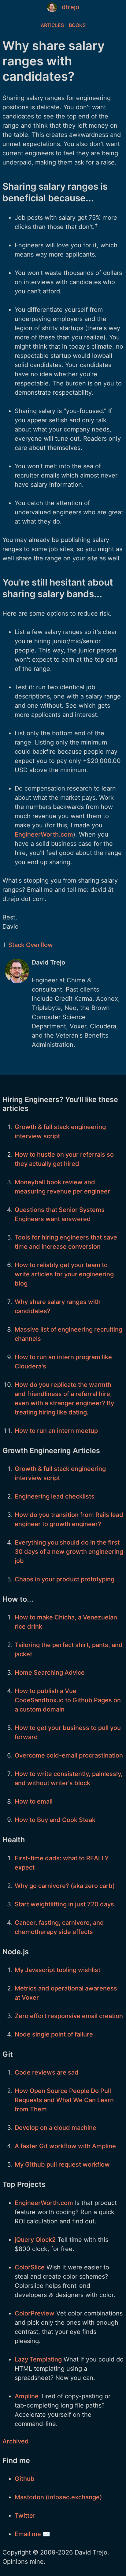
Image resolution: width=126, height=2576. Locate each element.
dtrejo (70, 7)
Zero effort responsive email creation (69, 2016)
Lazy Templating (38, 2359)
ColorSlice (30, 2267)
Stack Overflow (31, 945)
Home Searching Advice (50, 1673)
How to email (34, 1801)
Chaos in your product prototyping (65, 1579)
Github (25, 2479)
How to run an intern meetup (56, 1431)
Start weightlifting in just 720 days (64, 1904)
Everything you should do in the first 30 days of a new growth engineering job (69, 1552)
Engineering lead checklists (55, 1496)
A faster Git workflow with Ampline (65, 2146)
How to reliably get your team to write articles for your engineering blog (64, 1274)
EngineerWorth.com (44, 834)
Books (77, 25)
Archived (16, 2441)
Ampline (27, 2396)
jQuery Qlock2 (35, 2240)
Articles (52, 25)
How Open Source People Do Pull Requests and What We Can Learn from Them (64, 2100)
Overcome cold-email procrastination (69, 1755)
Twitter (25, 2516)
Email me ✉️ (32, 2534)
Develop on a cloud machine (56, 2128)
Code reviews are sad (47, 2072)
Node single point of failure (54, 2034)
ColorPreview (35, 2313)
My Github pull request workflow (62, 2164)
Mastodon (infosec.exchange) (58, 2497)
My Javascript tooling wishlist (57, 1970)
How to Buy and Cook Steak (55, 1820)
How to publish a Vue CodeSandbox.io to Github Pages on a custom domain (68, 1700)
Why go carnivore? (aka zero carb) (65, 1886)
